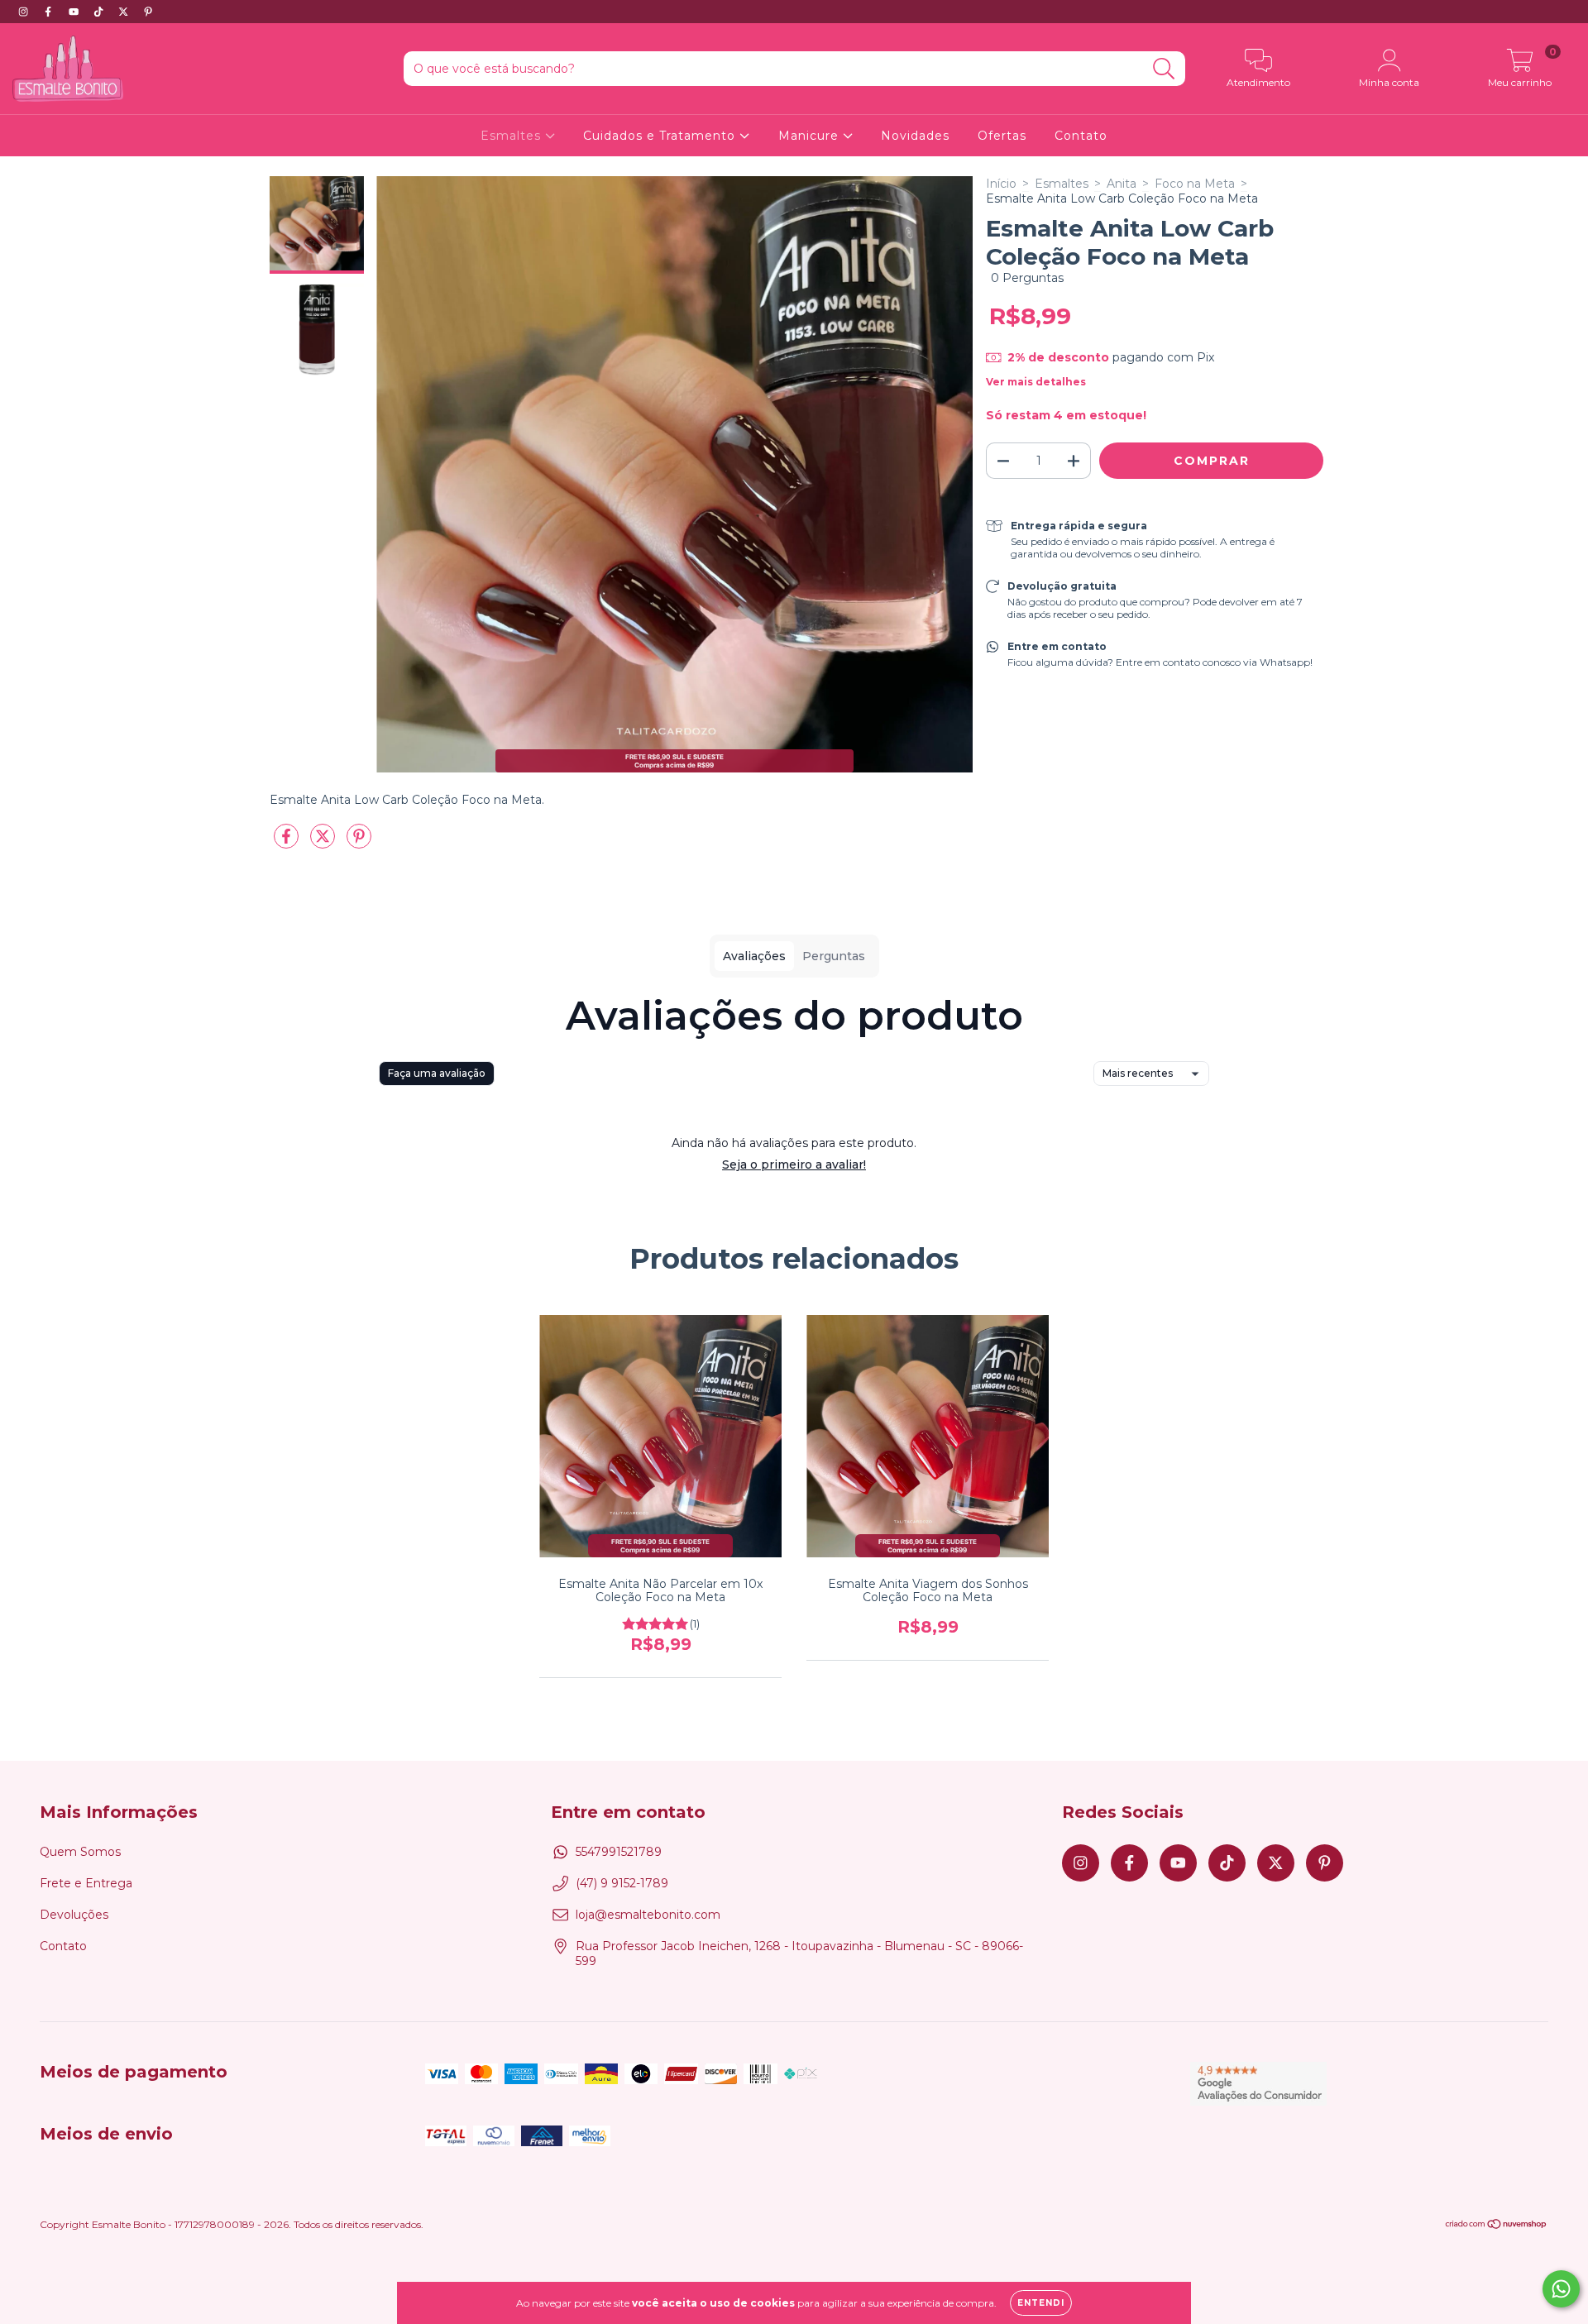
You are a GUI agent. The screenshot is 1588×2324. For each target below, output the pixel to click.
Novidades (915, 136)
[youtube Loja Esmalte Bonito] (75, 12)
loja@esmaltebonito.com (648, 1915)
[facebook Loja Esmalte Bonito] (50, 12)
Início (1001, 184)
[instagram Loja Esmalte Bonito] (25, 12)
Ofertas (1002, 136)
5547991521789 (619, 1852)
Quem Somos (80, 1852)
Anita (1122, 184)
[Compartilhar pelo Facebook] (288, 843)
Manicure (811, 136)
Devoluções (74, 1915)
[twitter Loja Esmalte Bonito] (125, 12)
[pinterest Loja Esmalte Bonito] (148, 12)
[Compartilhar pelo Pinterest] (359, 843)
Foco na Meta (1195, 184)
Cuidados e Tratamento (661, 136)
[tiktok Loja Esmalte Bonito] (100, 12)
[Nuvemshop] (1497, 2226)
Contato (1081, 136)
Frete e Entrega (86, 1883)
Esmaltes (513, 136)
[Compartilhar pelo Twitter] (324, 843)
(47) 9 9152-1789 (622, 1883)
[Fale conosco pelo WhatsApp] (1561, 2289)
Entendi (1041, 2303)
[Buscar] (1164, 69)
